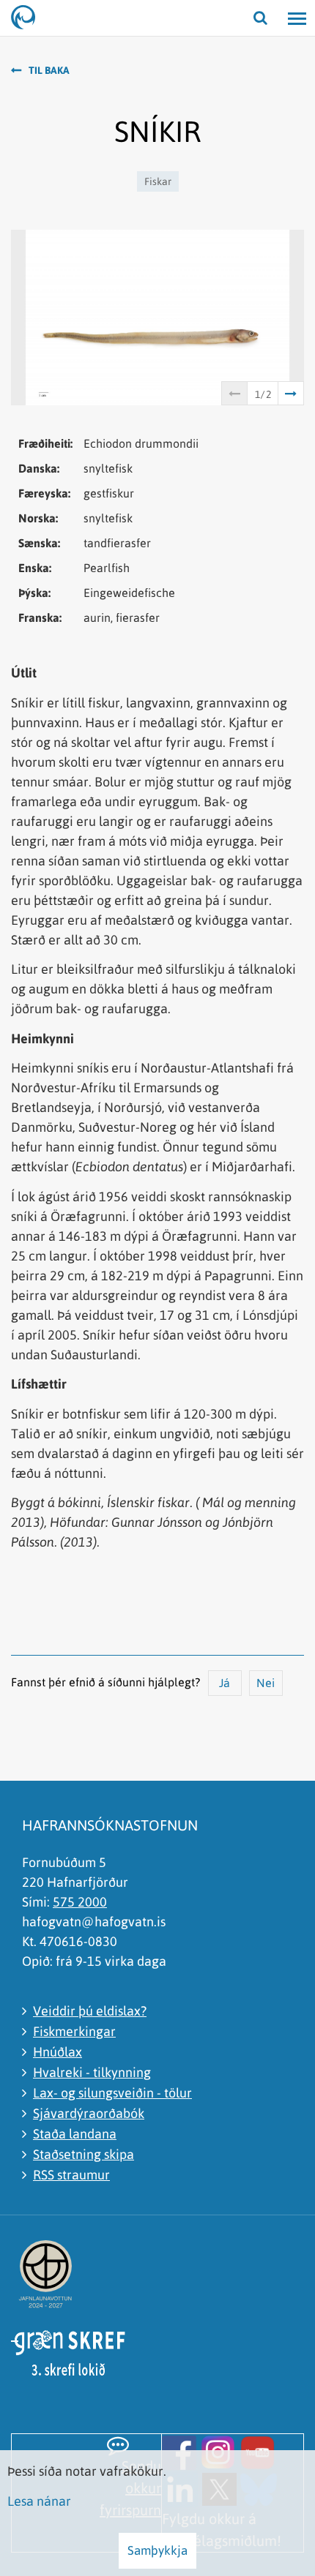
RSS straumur (71, 2175)
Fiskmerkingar (74, 2031)
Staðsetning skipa (84, 2154)
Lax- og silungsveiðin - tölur (112, 2093)
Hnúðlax (58, 2052)
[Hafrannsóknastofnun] (29, 18)
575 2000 (80, 1902)
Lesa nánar (39, 2501)
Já (225, 1683)
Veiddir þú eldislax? (90, 2011)
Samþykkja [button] (157, 2550)
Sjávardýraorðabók (89, 2113)
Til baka (49, 70)
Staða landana (75, 2134)
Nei (266, 1683)
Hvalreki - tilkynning (92, 2072)
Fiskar (158, 181)
